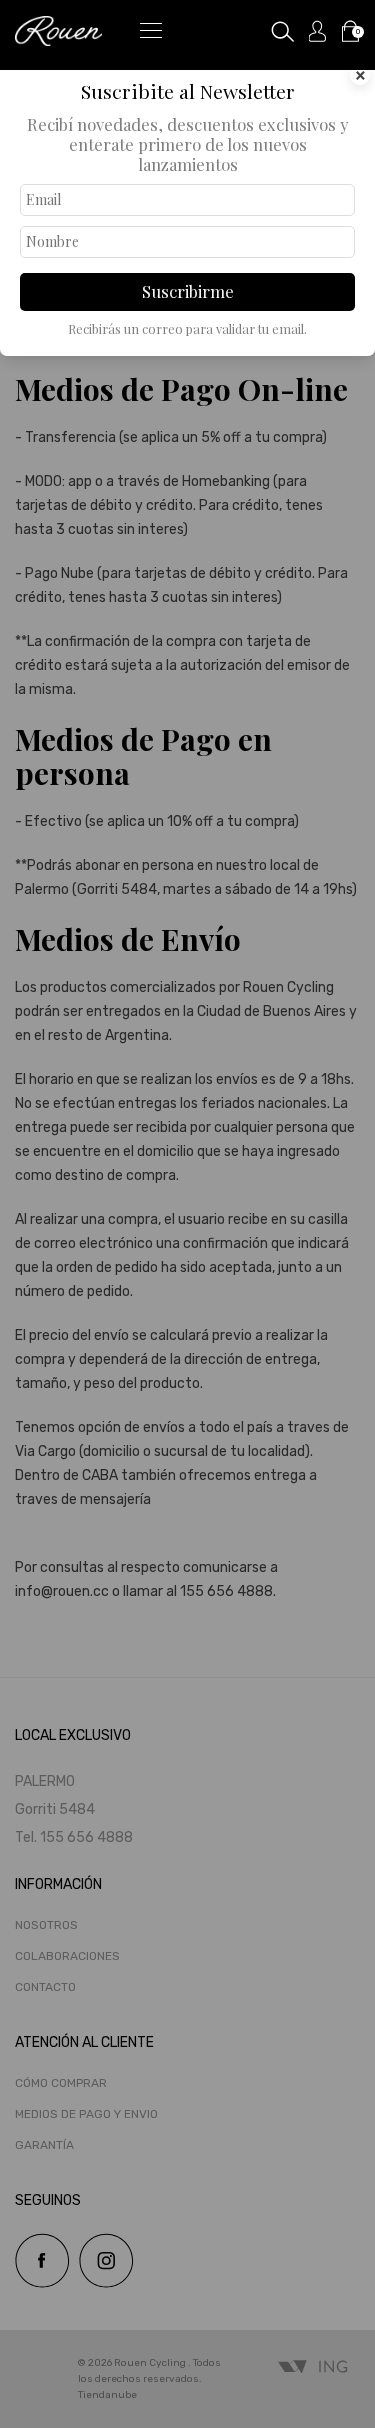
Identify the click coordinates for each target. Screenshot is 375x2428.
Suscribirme (188, 291)
